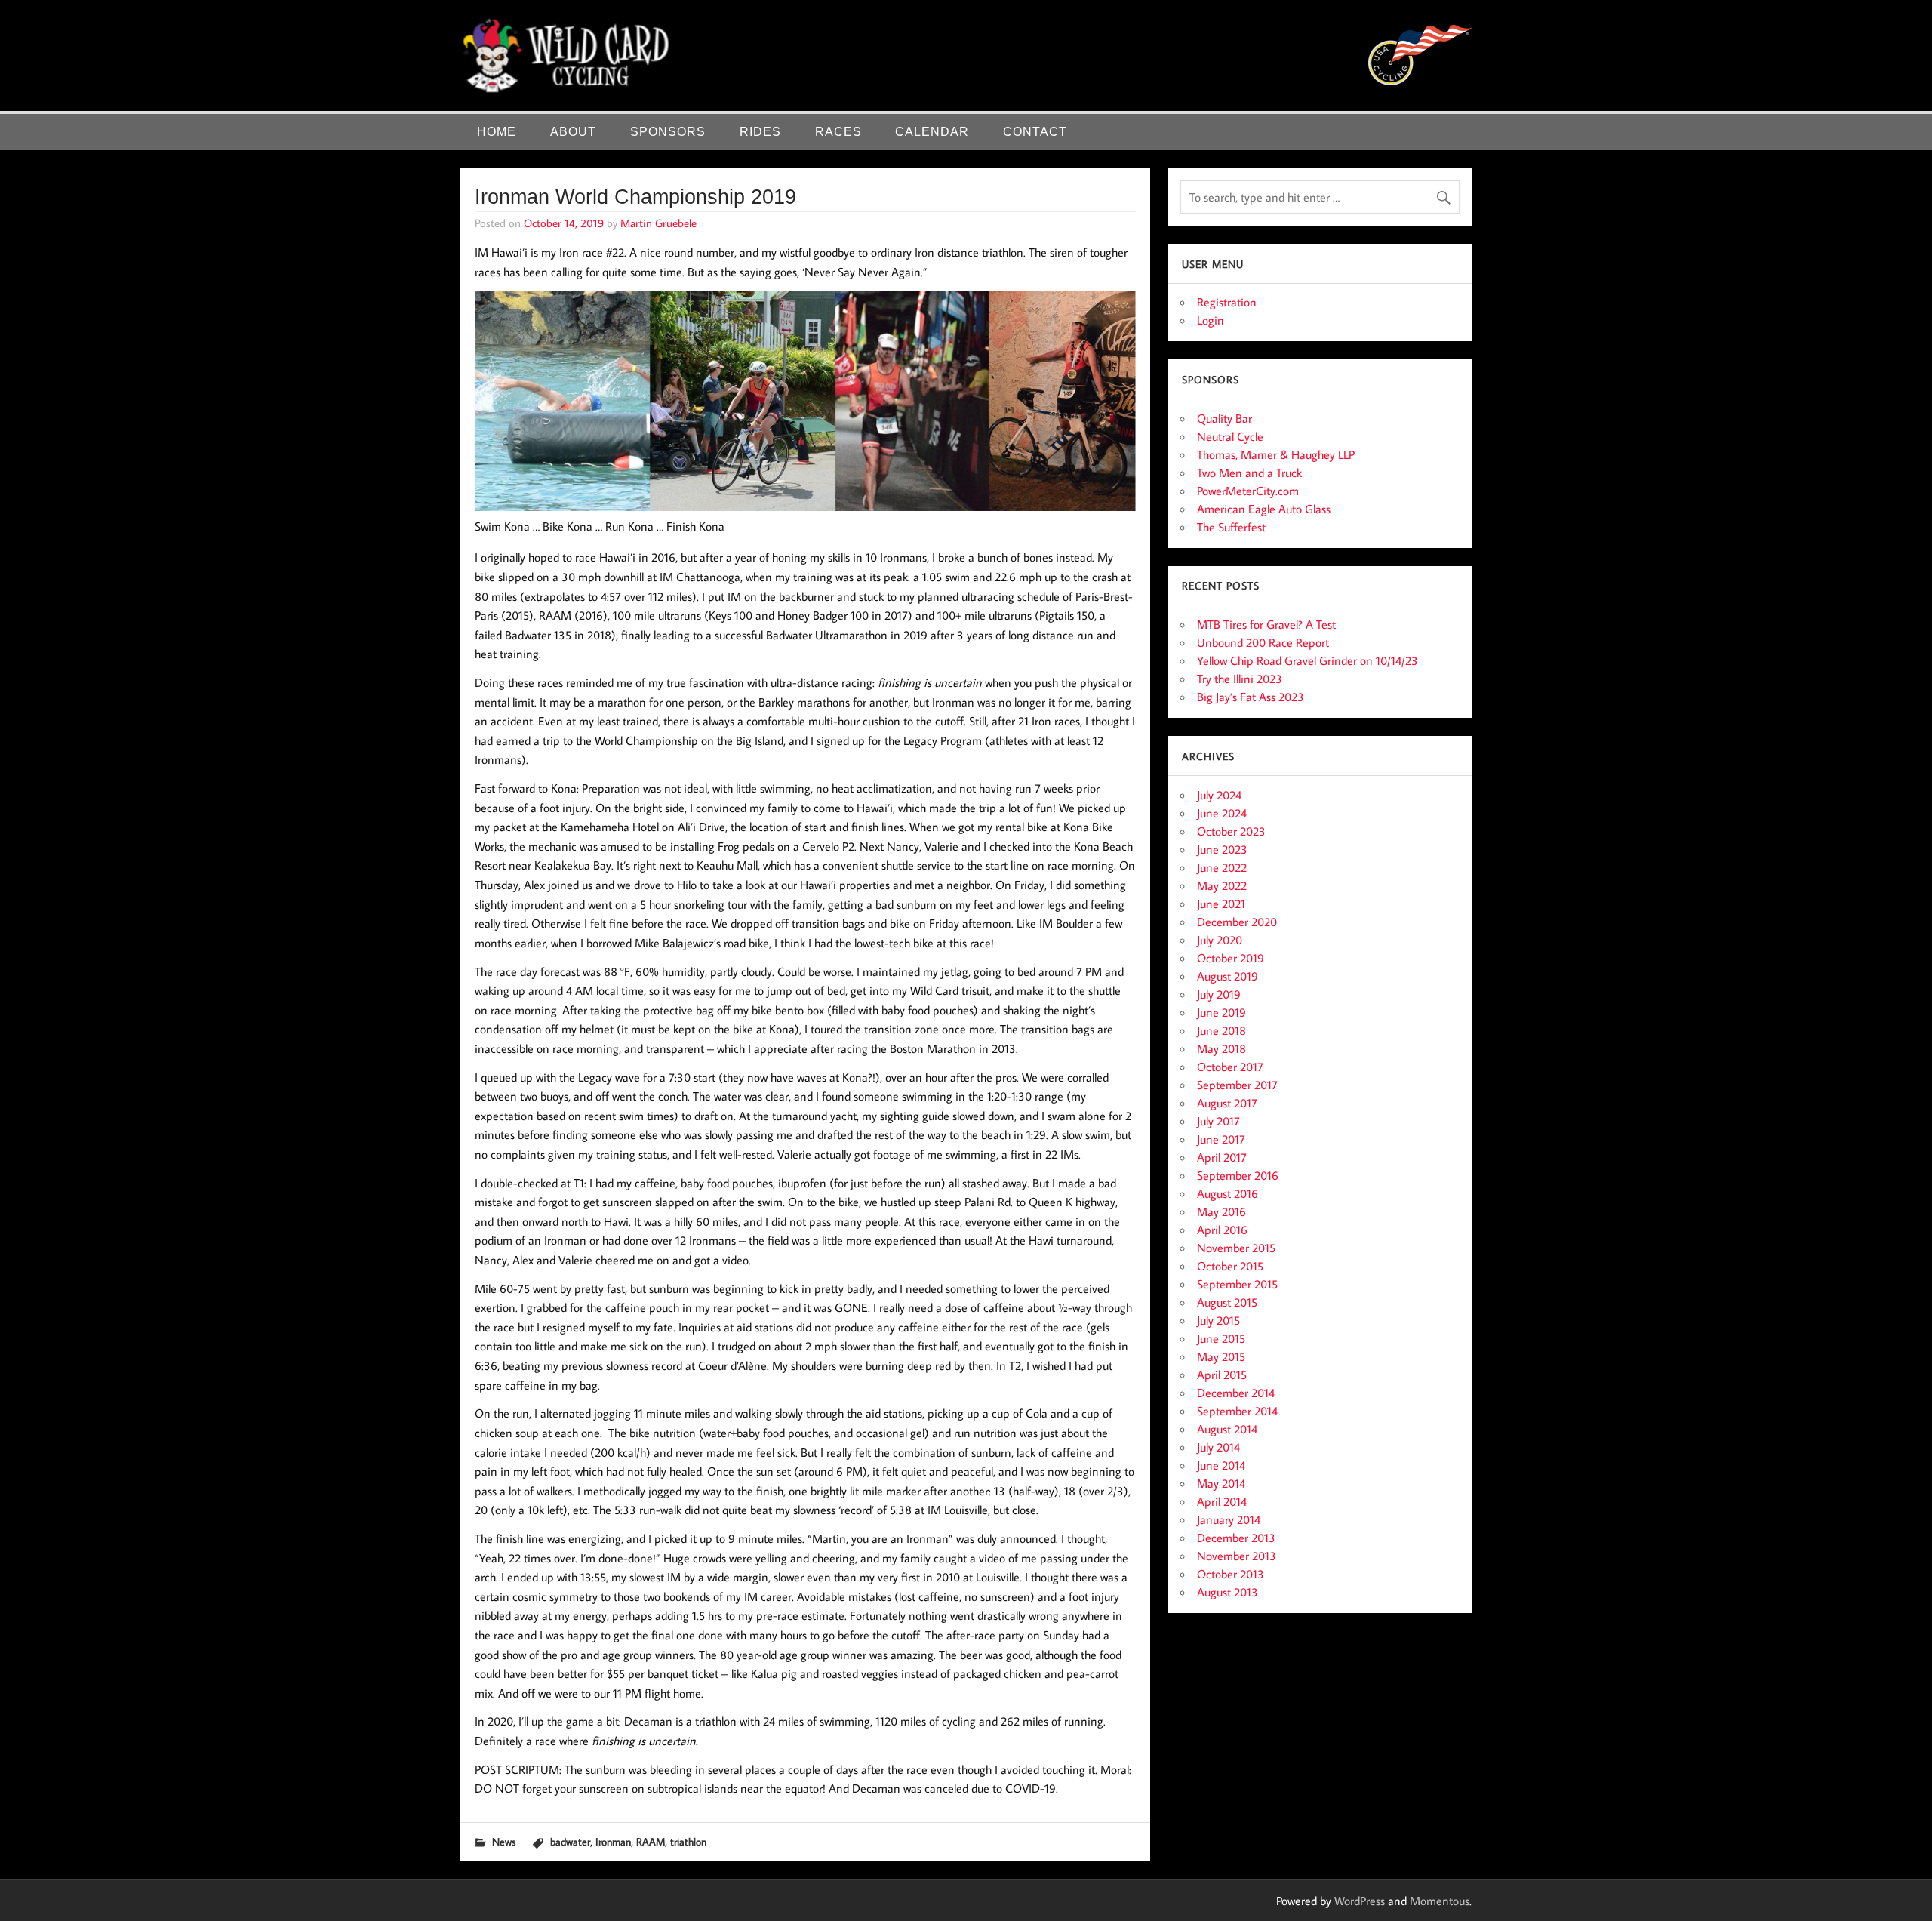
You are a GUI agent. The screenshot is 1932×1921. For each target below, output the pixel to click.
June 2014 (1221, 1465)
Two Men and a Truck (1249, 473)
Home (497, 132)
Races (838, 132)
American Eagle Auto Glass (1264, 509)
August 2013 (1227, 1592)
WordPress (1360, 1901)
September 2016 (1238, 1175)
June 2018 (1221, 1030)
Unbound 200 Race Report (1263, 642)
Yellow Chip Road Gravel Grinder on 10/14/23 (1307, 660)
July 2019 (1219, 994)
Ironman (613, 1841)
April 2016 (1222, 1230)
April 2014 (1222, 1501)
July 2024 (1219, 795)
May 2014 (1221, 1483)
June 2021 (1221, 904)
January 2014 (1229, 1519)
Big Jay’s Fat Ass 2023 (1251, 697)
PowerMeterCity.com (1248, 491)
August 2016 (1227, 1193)
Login (1211, 320)
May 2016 (1221, 1211)
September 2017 (1237, 1085)
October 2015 (1230, 1266)
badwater (570, 1841)
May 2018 (1221, 1048)
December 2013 (1236, 1538)
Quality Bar (1224, 418)
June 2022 (1222, 867)
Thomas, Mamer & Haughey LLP (1276, 454)
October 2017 (1230, 1067)
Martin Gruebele (658, 223)
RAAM (651, 1841)
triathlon (688, 1841)
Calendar (932, 132)
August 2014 (1227, 1429)
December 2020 (1237, 922)
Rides (760, 132)
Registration (1227, 302)
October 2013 (1231, 1574)
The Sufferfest (1231, 527)
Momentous (1440, 1901)
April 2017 (1222, 1157)
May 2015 (1221, 1356)
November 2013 (1237, 1556)
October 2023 (1231, 831)
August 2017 (1227, 1103)
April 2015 (1222, 1375)
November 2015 (1236, 1248)
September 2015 (1237, 1284)
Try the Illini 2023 (1240, 679)
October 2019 (1231, 958)
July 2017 (1218, 1121)
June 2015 (1221, 1338)
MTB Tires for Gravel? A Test (1266, 624)
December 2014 (1236, 1393)
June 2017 (1221, 1139)
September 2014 (1237, 1411)
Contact (1035, 132)
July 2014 (1218, 1447)
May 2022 (1222, 885)
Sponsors (668, 132)
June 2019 (1221, 1012)
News (504, 1841)
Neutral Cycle (1230, 436)
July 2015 (1218, 1320)
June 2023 (1222, 849)
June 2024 (1222, 813)
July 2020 (1220, 940)
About (573, 132)
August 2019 (1227, 976)
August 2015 (1227, 1302)
